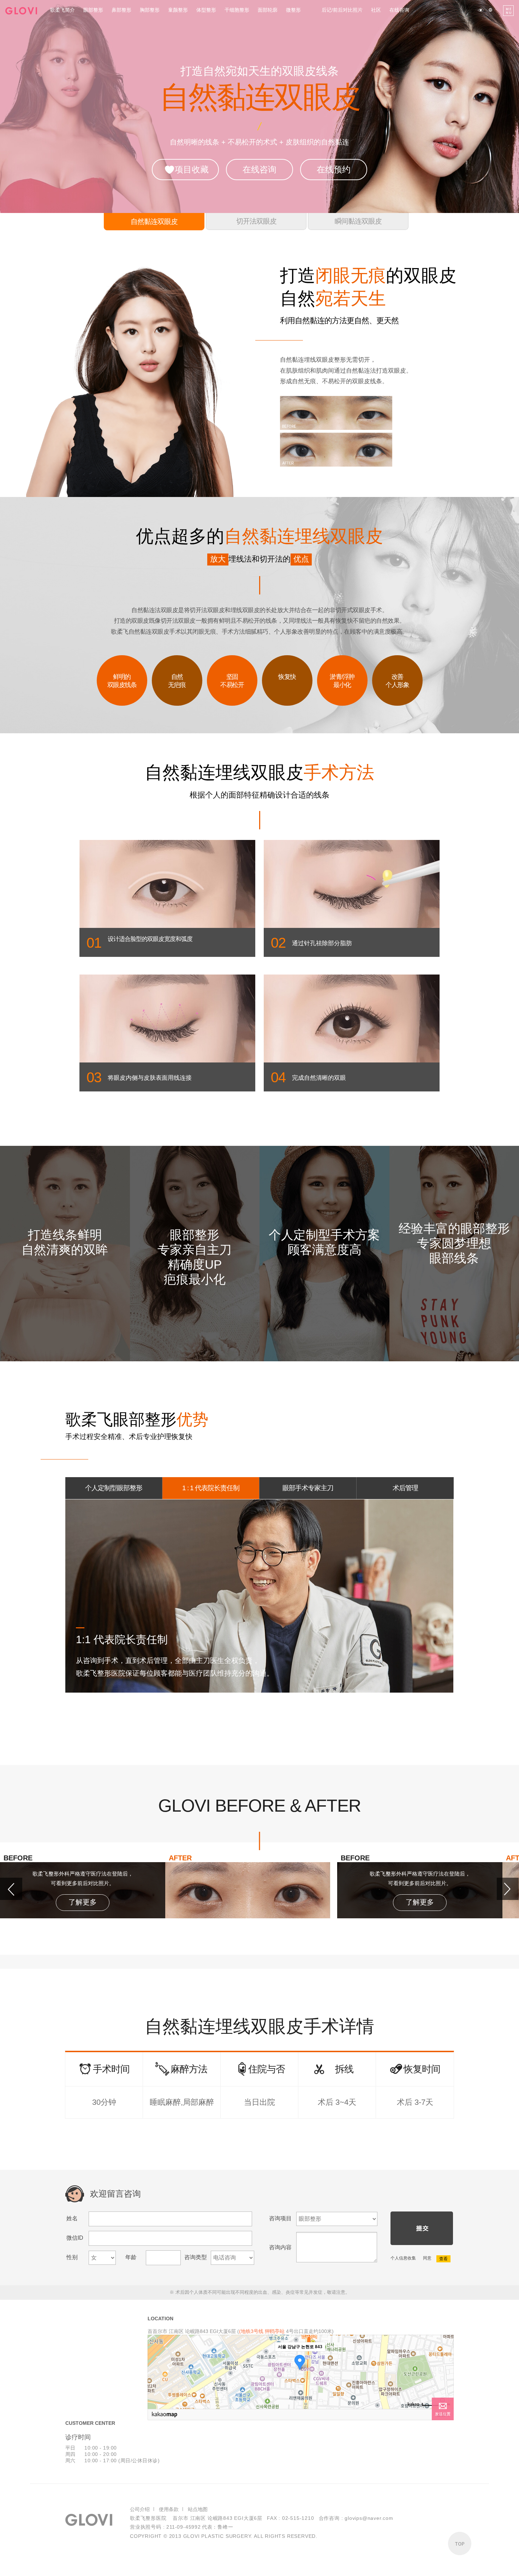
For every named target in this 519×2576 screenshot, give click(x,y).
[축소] (445, 2371)
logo (21, 11)
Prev (11, 1889)
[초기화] (445, 2384)
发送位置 (443, 2414)
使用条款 (169, 2509)
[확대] (445, 2359)
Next (508, 1889)
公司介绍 (140, 2509)
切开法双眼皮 (256, 221)
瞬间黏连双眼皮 (358, 221)
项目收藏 (192, 169)
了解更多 (83, 1902)
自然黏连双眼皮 (154, 221)
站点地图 (198, 2509)
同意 (427, 2258)
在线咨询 (259, 169)
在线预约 (334, 169)
